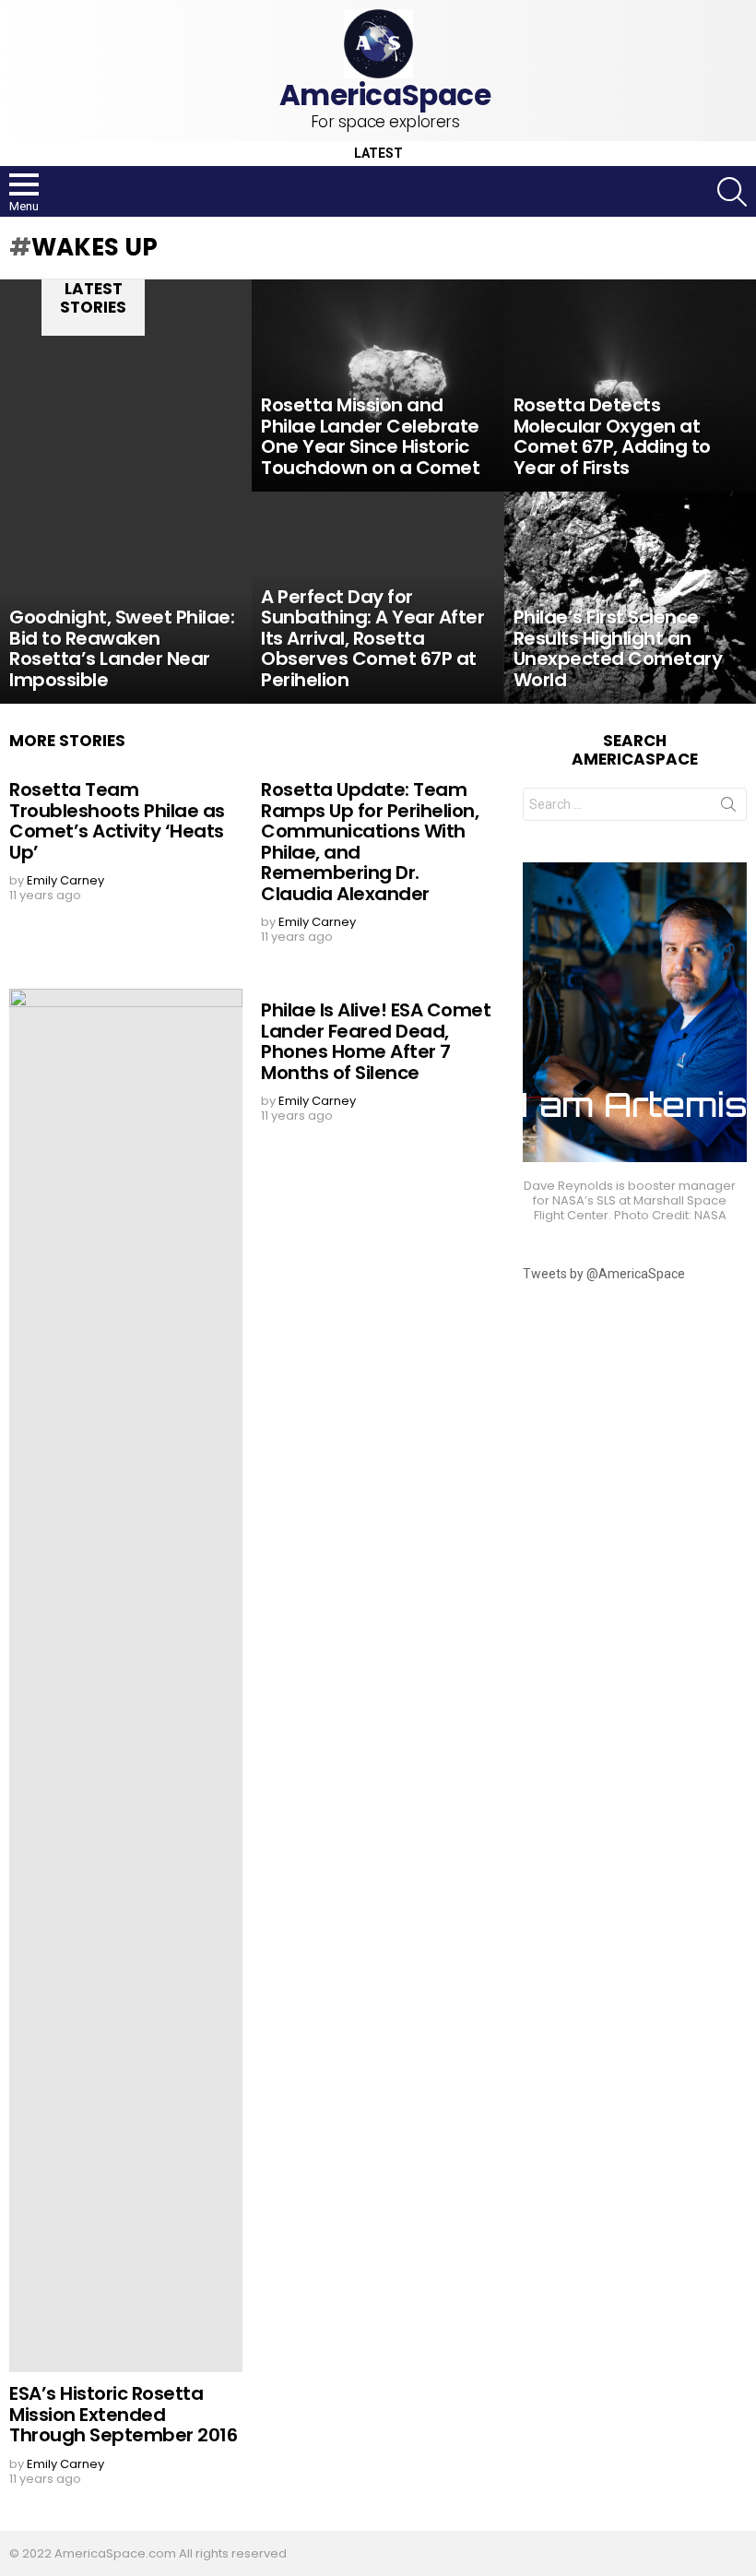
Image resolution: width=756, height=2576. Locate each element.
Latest (378, 154)
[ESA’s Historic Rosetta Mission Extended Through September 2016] (126, 1680)
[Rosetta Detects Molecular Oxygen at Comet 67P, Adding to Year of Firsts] (630, 386)
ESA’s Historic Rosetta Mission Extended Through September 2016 (123, 2414)
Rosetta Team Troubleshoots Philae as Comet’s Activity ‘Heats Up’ (117, 821)
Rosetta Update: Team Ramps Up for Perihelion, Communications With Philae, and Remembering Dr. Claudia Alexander (370, 842)
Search (728, 808)
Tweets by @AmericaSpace (604, 1274)
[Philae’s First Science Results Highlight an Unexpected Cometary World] (630, 598)
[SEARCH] (732, 192)
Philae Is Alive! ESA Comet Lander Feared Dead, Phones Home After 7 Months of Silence (376, 1041)
